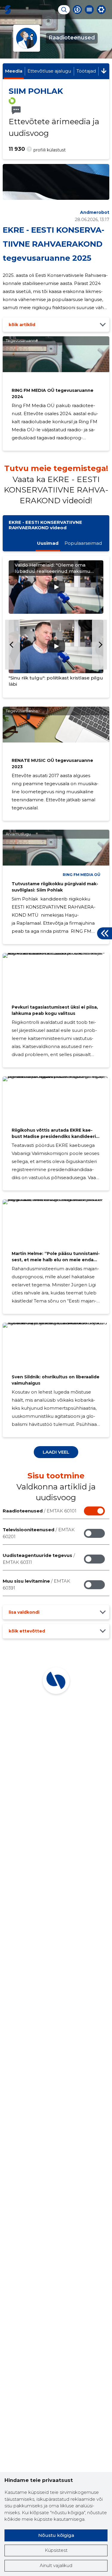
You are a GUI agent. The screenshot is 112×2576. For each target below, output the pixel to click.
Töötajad (86, 71)
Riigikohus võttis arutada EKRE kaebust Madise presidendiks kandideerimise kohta (55, 1136)
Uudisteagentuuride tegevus (39, 1559)
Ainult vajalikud (56, 2565)
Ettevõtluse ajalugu (49, 71)
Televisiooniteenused (39, 1533)
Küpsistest (56, 2550)
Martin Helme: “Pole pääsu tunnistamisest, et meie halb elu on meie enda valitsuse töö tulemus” (56, 1260)
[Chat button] (77, 10)
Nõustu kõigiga (56, 2535)
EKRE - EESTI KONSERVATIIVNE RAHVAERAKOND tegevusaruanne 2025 (53, 244)
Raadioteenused (40, 1511)
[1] (99, 645)
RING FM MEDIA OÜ (82, 875)
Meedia (14, 71)
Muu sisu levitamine (36, 1584)
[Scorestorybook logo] (8, 10)
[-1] (13, 645)
